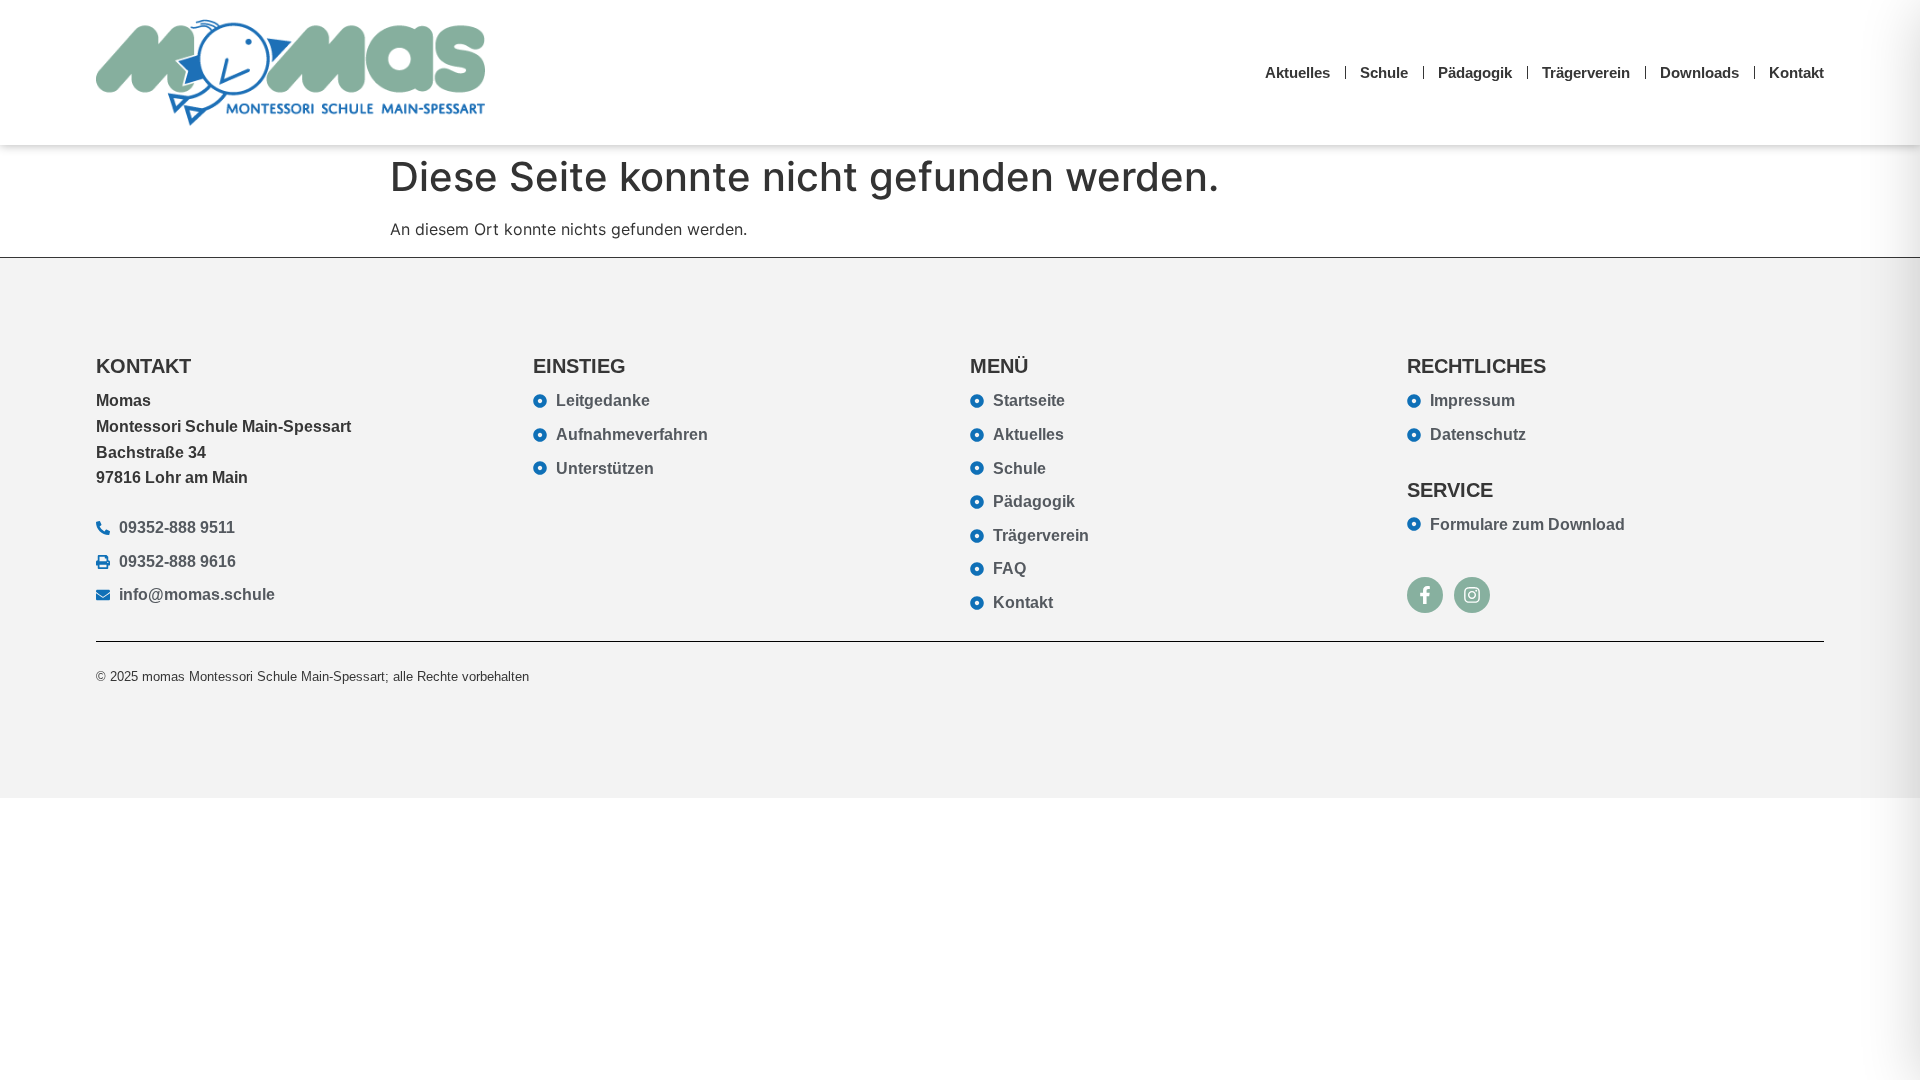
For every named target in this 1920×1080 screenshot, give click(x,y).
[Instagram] (1472, 595)
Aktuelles (1297, 72)
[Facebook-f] (1425, 595)
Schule (1384, 72)
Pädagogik (1475, 72)
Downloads (1699, 72)
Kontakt (1796, 72)
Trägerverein (1586, 72)
